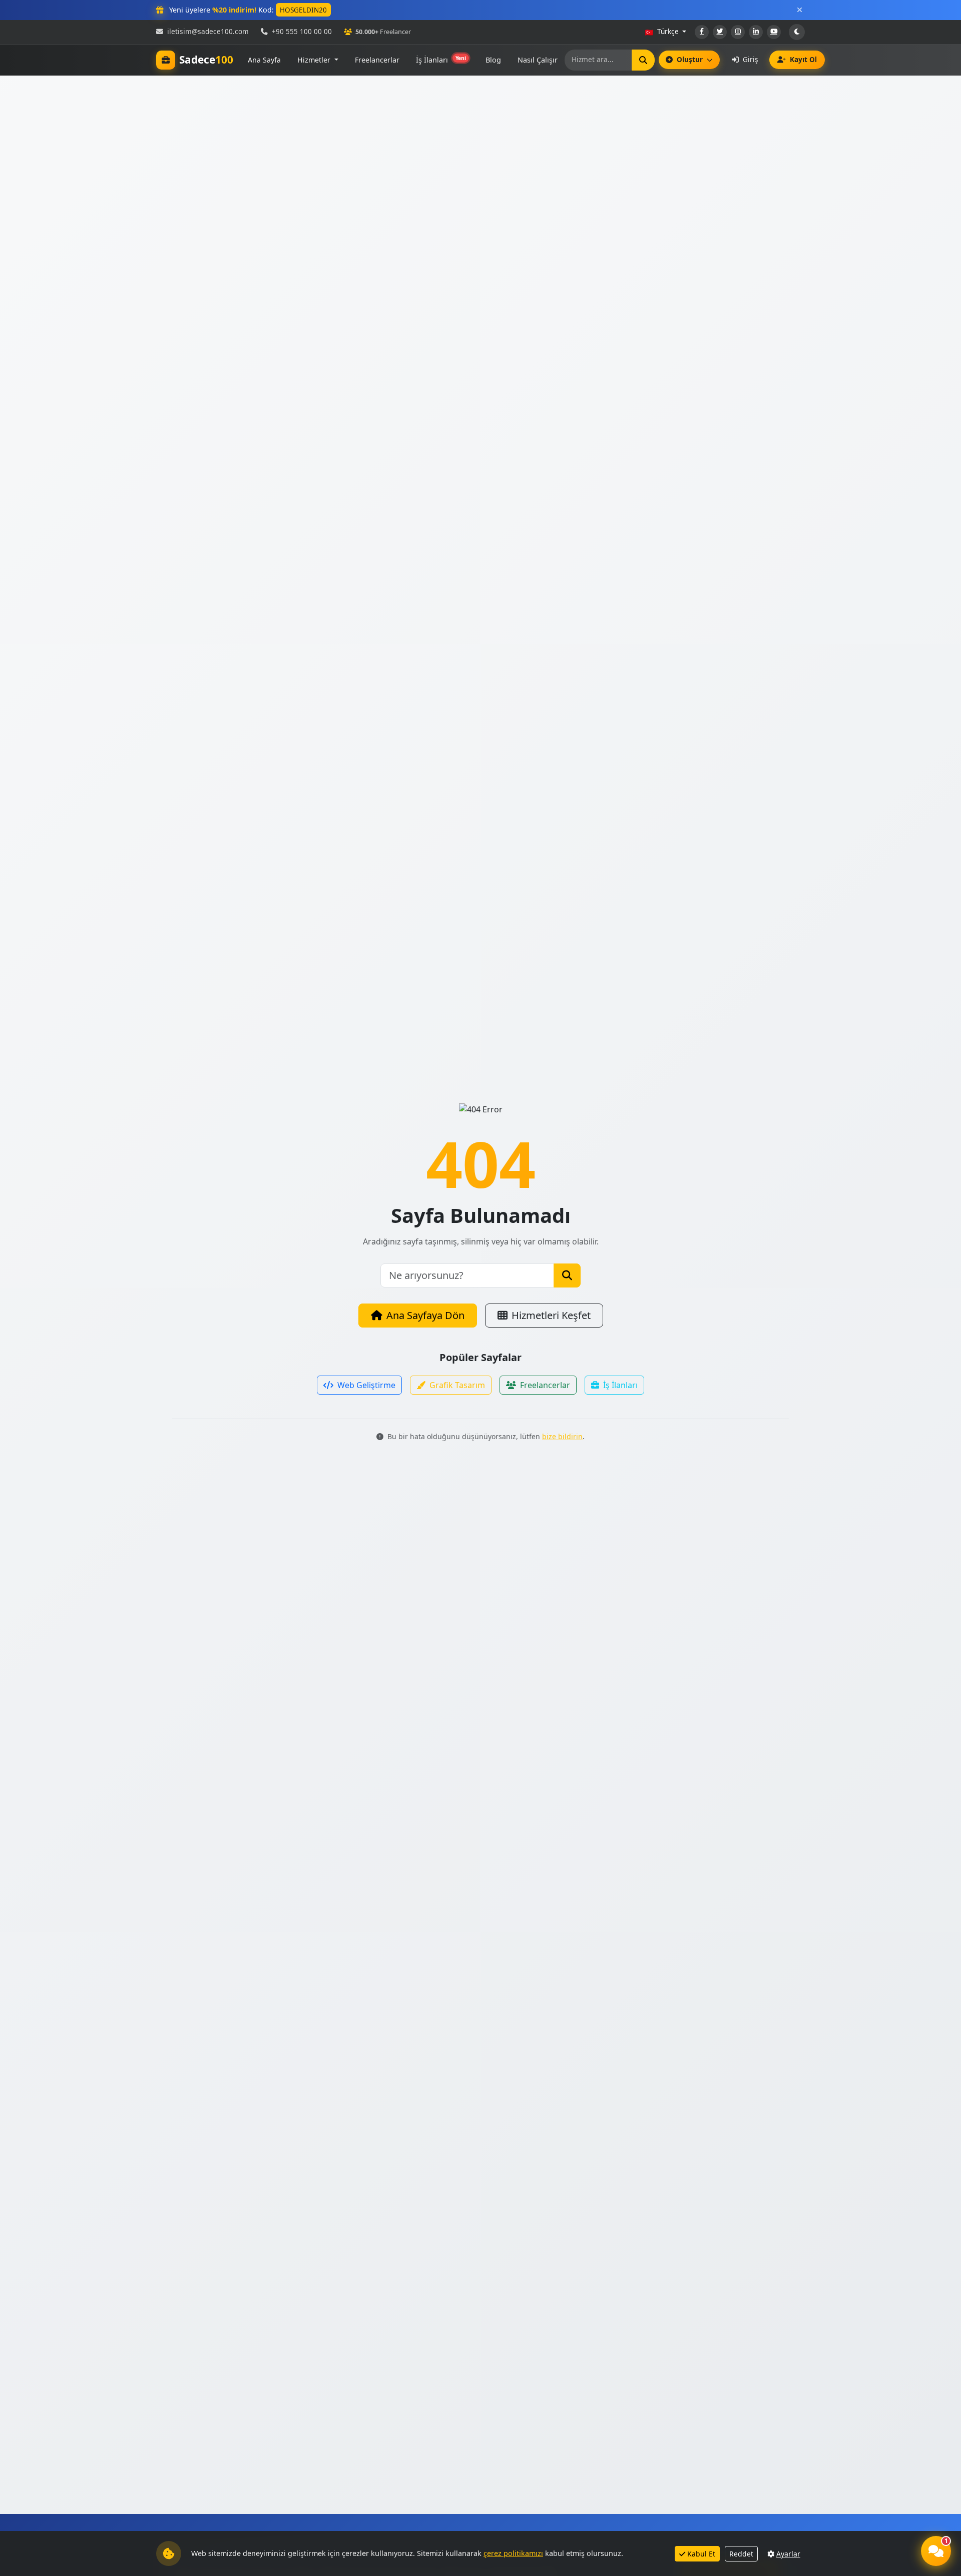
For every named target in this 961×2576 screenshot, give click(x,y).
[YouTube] (774, 32)
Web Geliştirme (366, 1385)
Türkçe (668, 31)
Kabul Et (701, 2554)
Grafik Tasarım (457, 1385)
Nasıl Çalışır (538, 60)
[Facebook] (702, 32)
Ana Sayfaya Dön (425, 1315)
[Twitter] (720, 32)
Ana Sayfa (264, 60)
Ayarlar (788, 2554)
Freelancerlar (377, 60)
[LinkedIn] (756, 32)
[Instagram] (738, 32)
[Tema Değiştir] (797, 32)
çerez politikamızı (513, 2553)
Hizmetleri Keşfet (551, 1315)
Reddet (741, 2554)
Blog (493, 60)
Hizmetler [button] (315, 60)
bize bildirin (562, 1436)
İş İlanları (441, 60)
